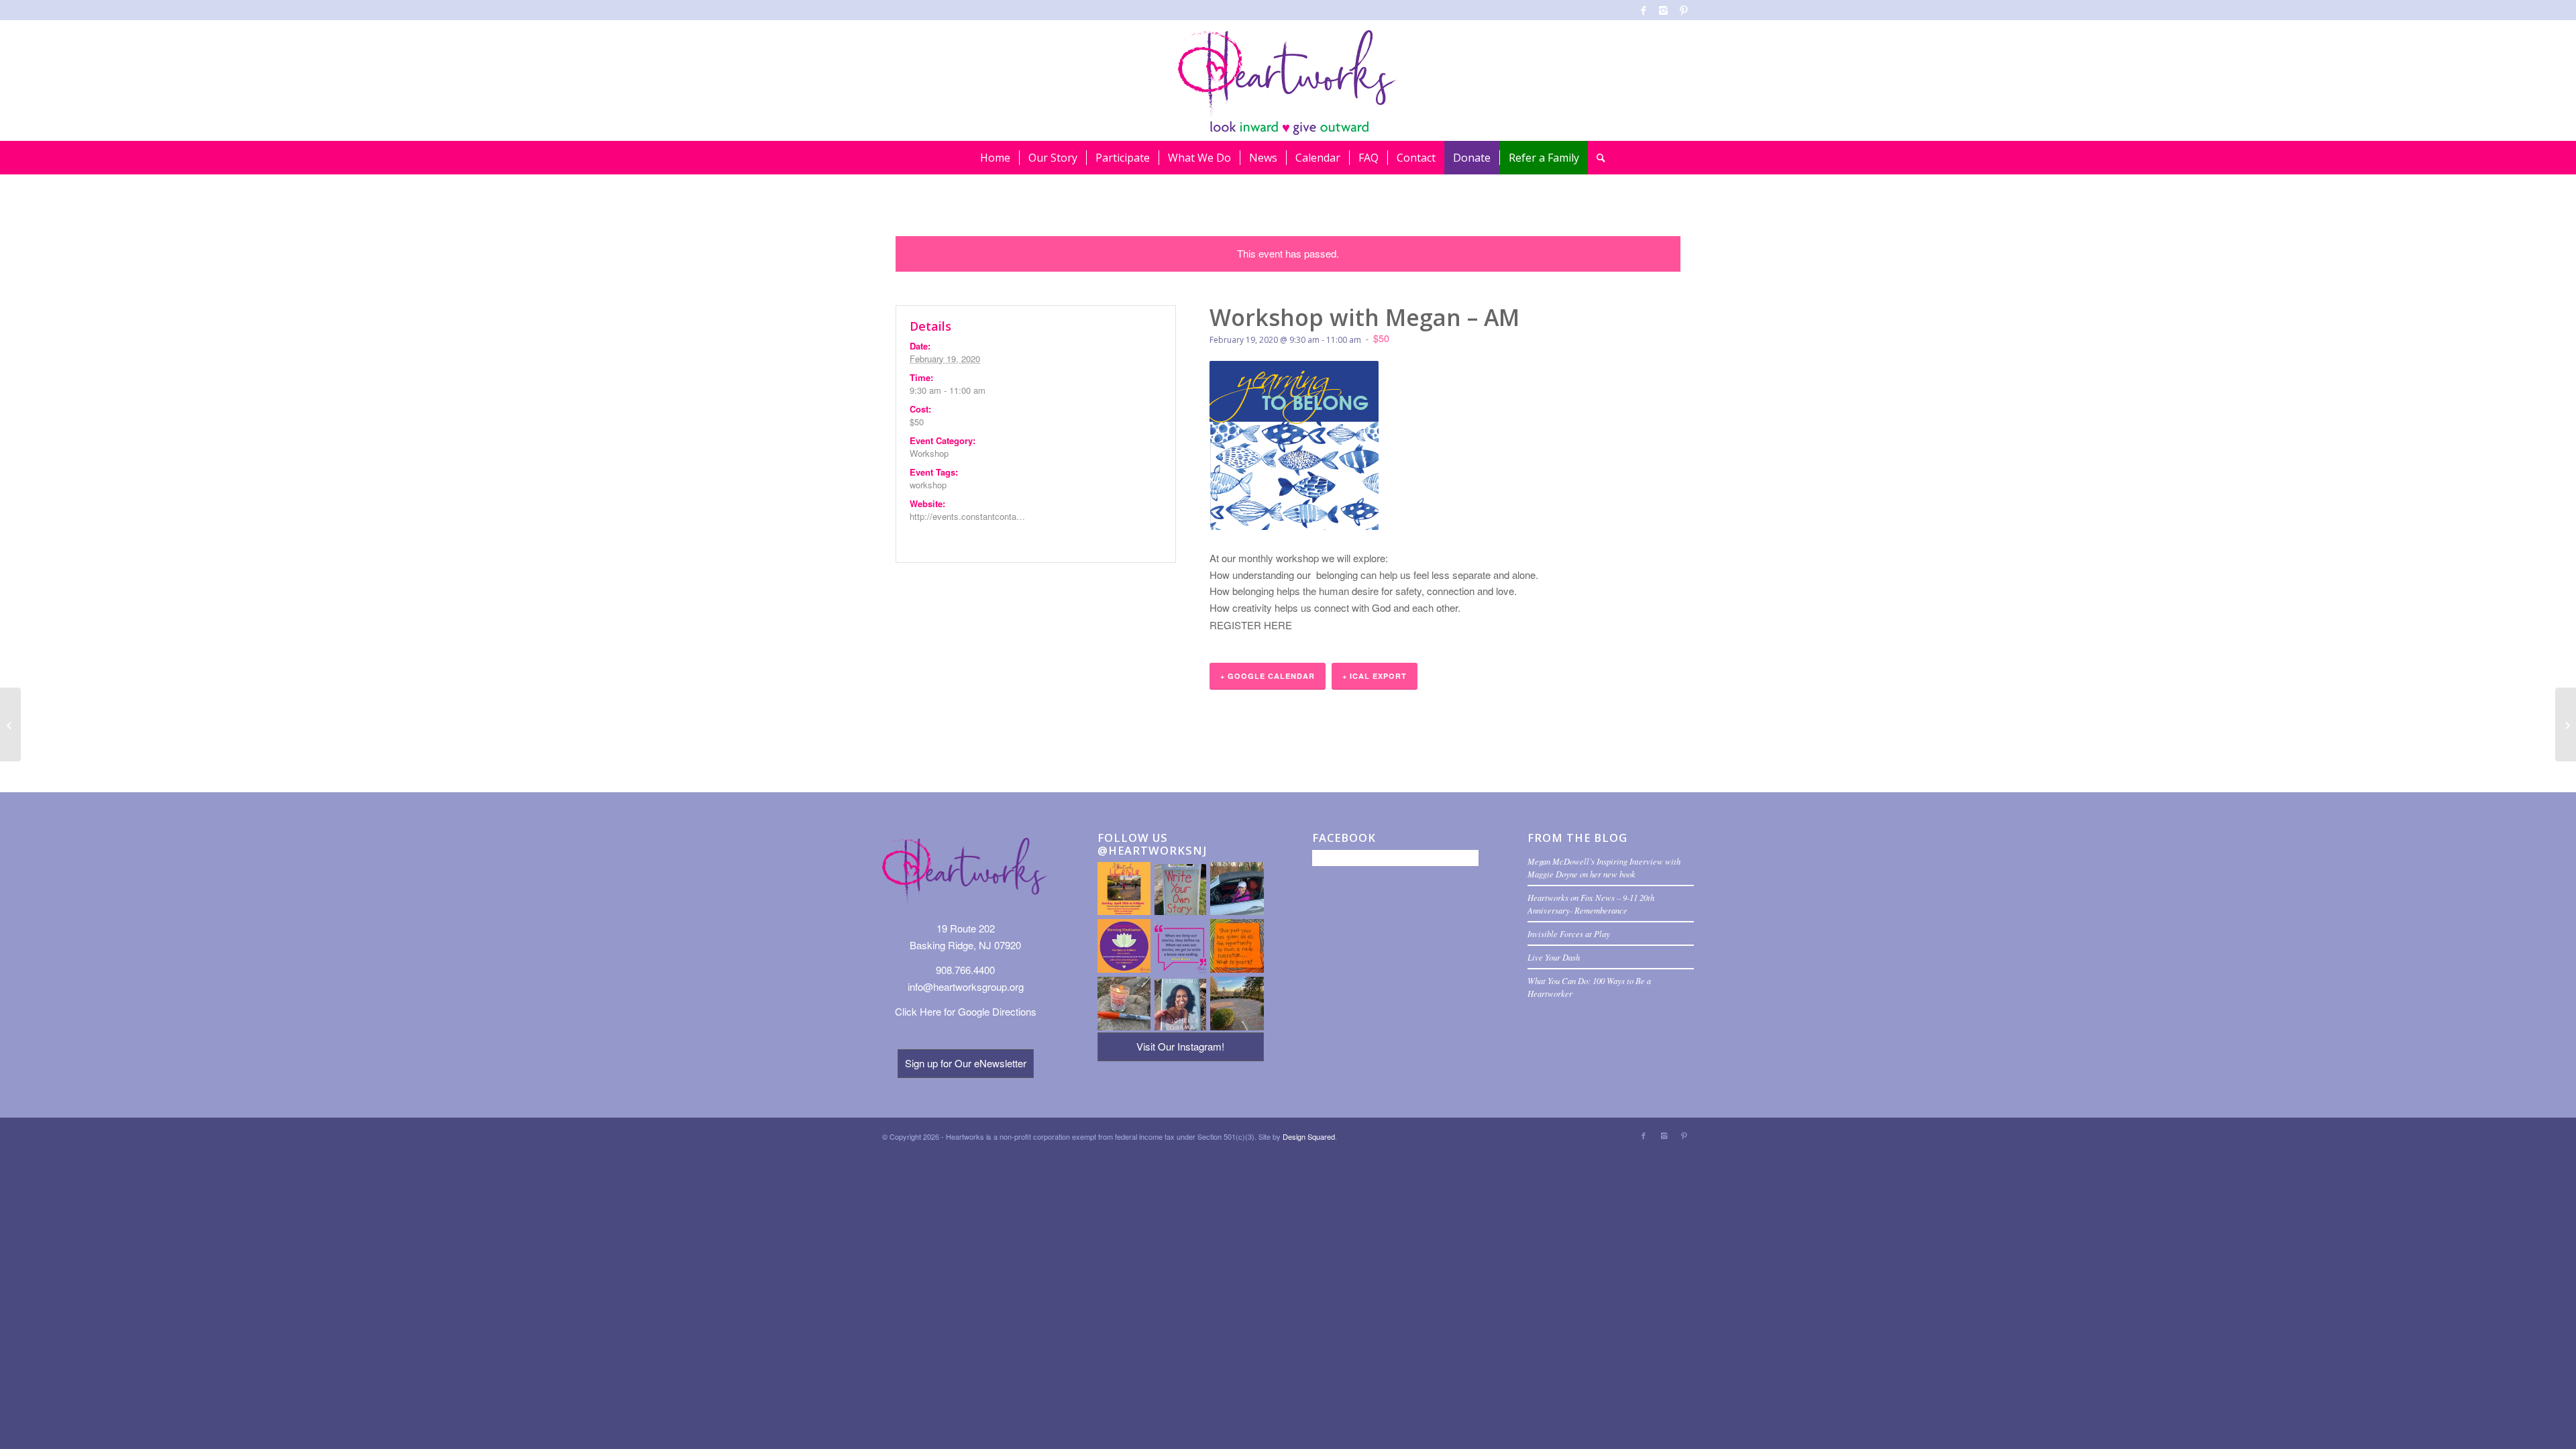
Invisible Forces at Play (1569, 933)
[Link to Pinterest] (1684, 10)
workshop (928, 485)
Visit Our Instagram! (1180, 1046)
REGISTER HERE (1251, 625)
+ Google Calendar (1268, 676)
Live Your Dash (1554, 957)
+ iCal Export (1375, 676)
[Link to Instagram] (1663, 10)
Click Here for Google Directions (966, 1011)
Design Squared (1309, 1136)
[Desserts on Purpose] (10, 724)
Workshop (929, 453)
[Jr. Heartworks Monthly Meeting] (2566, 724)
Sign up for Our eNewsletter (966, 1063)
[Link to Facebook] (1643, 10)
